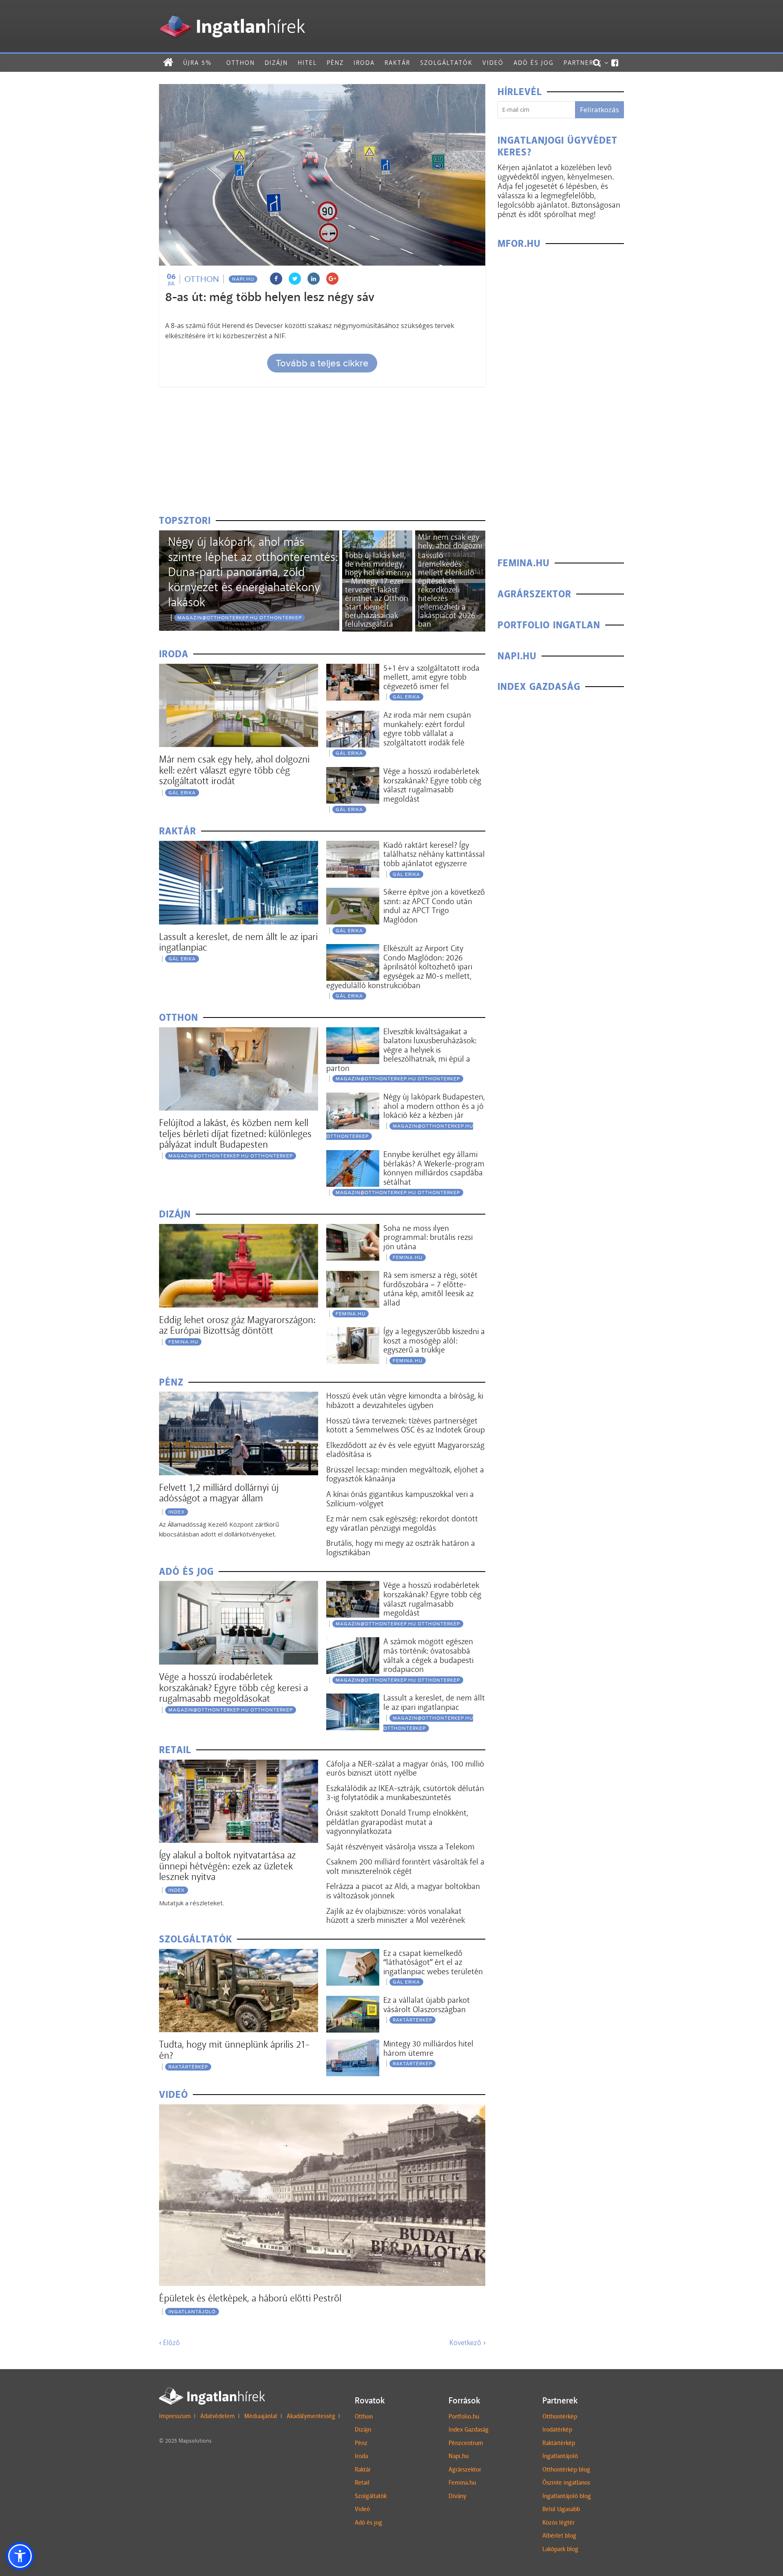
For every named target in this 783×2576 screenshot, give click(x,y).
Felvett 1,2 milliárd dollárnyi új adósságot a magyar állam (219, 1493)
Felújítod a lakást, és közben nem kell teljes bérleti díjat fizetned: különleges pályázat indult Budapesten (235, 1133)
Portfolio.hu (464, 2416)
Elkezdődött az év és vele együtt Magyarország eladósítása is (405, 1450)
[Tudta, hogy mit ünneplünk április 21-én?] (239, 1954)
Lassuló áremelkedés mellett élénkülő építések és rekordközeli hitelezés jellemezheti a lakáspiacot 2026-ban (448, 590)
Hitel (307, 63)
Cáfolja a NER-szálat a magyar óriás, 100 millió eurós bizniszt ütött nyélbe (405, 1768)
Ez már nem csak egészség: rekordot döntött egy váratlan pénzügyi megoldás (402, 1523)
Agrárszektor (465, 2470)
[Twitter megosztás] (295, 279)
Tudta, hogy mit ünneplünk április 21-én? (234, 2049)
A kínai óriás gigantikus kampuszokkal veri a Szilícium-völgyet (400, 1499)
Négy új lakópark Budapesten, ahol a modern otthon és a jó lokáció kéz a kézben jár (434, 1106)
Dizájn (276, 63)
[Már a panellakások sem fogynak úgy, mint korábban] (377, 535)
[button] (20, 2556)
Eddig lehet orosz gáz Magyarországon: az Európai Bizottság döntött (237, 1325)
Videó (493, 63)
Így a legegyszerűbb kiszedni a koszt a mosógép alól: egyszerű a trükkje (434, 1340)
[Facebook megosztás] (276, 279)
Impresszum (175, 2416)
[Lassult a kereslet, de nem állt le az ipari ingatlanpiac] (239, 846)
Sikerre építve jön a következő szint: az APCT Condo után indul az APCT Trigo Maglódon (434, 906)
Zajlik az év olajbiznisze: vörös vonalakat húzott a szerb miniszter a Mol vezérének (396, 1916)
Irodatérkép (557, 2430)
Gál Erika (182, 793)
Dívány (457, 2496)
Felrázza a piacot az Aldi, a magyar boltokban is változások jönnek (403, 1891)
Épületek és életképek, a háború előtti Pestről (250, 2298)
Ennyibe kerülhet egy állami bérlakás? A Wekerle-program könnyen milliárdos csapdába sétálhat (434, 1168)
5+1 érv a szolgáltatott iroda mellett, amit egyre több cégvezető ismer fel (431, 677)
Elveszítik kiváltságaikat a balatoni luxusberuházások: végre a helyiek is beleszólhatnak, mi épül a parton (401, 1050)
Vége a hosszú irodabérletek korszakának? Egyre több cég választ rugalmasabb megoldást (432, 785)
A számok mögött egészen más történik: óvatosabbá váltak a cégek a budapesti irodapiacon (428, 1655)
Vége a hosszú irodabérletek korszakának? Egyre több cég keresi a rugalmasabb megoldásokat (233, 1687)
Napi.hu (243, 279)
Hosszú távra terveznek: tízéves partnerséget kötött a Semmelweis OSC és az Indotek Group (406, 1425)
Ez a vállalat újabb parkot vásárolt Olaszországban (427, 2005)
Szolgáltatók (446, 63)
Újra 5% (197, 63)
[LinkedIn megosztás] (314, 279)
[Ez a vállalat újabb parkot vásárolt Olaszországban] (353, 2001)
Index (177, 1512)
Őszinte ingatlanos (566, 2483)
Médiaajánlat (261, 2416)
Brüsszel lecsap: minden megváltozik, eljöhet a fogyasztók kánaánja (405, 1474)
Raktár (397, 63)
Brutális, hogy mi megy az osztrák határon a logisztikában (401, 1548)
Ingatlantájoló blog (567, 2496)
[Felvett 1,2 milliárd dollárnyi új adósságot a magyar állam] (239, 1397)
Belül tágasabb (561, 2509)
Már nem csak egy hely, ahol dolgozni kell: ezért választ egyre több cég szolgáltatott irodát (234, 770)
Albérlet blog (559, 2536)
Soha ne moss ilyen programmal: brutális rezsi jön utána (428, 1237)
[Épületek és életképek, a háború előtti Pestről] (322, 2109)
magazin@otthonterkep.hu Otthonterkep (240, 618)
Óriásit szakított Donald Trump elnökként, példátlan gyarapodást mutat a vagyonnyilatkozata (397, 1822)
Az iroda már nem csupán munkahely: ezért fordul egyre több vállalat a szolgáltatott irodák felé (427, 729)
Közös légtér (558, 2523)
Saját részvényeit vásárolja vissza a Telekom (400, 1847)
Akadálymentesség (311, 2416)
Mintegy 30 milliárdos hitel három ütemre (428, 2048)
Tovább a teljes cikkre (322, 363)
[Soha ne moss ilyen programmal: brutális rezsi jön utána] (353, 1229)
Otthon (241, 63)
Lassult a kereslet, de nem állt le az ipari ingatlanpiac (238, 942)
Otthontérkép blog (566, 2470)
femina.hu (183, 1342)
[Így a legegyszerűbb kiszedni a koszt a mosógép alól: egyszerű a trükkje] (353, 1332)
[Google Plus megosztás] (332, 279)
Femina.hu (462, 2483)
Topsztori (185, 521)
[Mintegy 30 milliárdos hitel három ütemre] (353, 2045)
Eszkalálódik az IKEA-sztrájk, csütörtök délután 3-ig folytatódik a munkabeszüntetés (405, 1793)
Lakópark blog (560, 2549)
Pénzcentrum (466, 2443)
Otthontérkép (560, 2416)
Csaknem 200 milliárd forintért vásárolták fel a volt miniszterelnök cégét (405, 1866)
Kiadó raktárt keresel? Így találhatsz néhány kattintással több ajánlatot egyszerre (434, 854)
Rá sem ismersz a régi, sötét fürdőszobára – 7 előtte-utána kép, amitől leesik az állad (430, 1289)
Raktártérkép (188, 2067)
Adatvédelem (218, 2416)
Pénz (335, 63)
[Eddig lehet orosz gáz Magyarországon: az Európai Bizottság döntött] (239, 1229)
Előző (169, 2343)
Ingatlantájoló (192, 2312)
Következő (467, 2343)
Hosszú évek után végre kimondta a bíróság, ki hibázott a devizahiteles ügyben (405, 1400)
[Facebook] (615, 63)
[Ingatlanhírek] (232, 13)
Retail (362, 2483)
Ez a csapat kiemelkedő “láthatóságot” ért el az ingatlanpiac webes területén (433, 1962)
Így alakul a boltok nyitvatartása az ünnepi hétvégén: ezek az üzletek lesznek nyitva (227, 1866)
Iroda (364, 63)
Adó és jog (534, 63)
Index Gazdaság (469, 2430)
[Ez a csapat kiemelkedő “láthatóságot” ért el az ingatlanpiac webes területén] (353, 1954)
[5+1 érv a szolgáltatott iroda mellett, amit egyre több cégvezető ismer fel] (353, 669)
